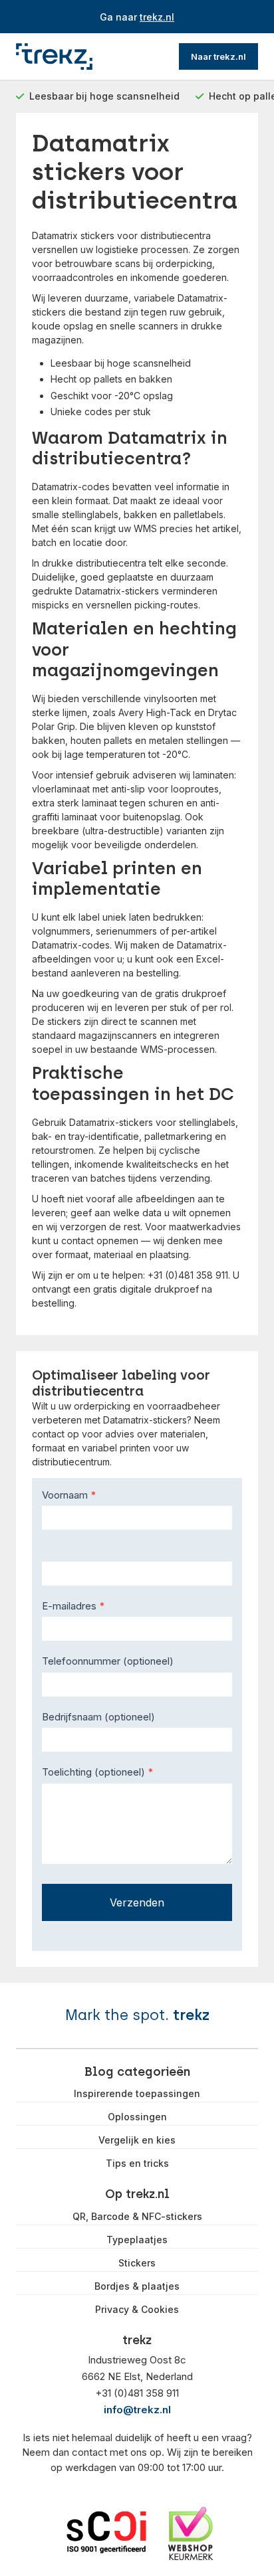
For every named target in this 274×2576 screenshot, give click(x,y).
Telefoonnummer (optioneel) (108, 1661)
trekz (191, 2015)
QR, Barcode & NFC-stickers (137, 2217)
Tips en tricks (137, 2163)
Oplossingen (137, 2117)
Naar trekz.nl (218, 56)
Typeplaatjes (137, 2240)
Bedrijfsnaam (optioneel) (98, 1717)
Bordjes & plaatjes (137, 2286)
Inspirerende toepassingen (137, 2094)
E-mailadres (73, 1606)
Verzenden (137, 1902)
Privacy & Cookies (137, 2310)
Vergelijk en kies (137, 2140)
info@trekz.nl (137, 2410)
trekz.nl (157, 17)
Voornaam (69, 1495)
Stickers (137, 2263)
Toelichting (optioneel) (98, 1772)
